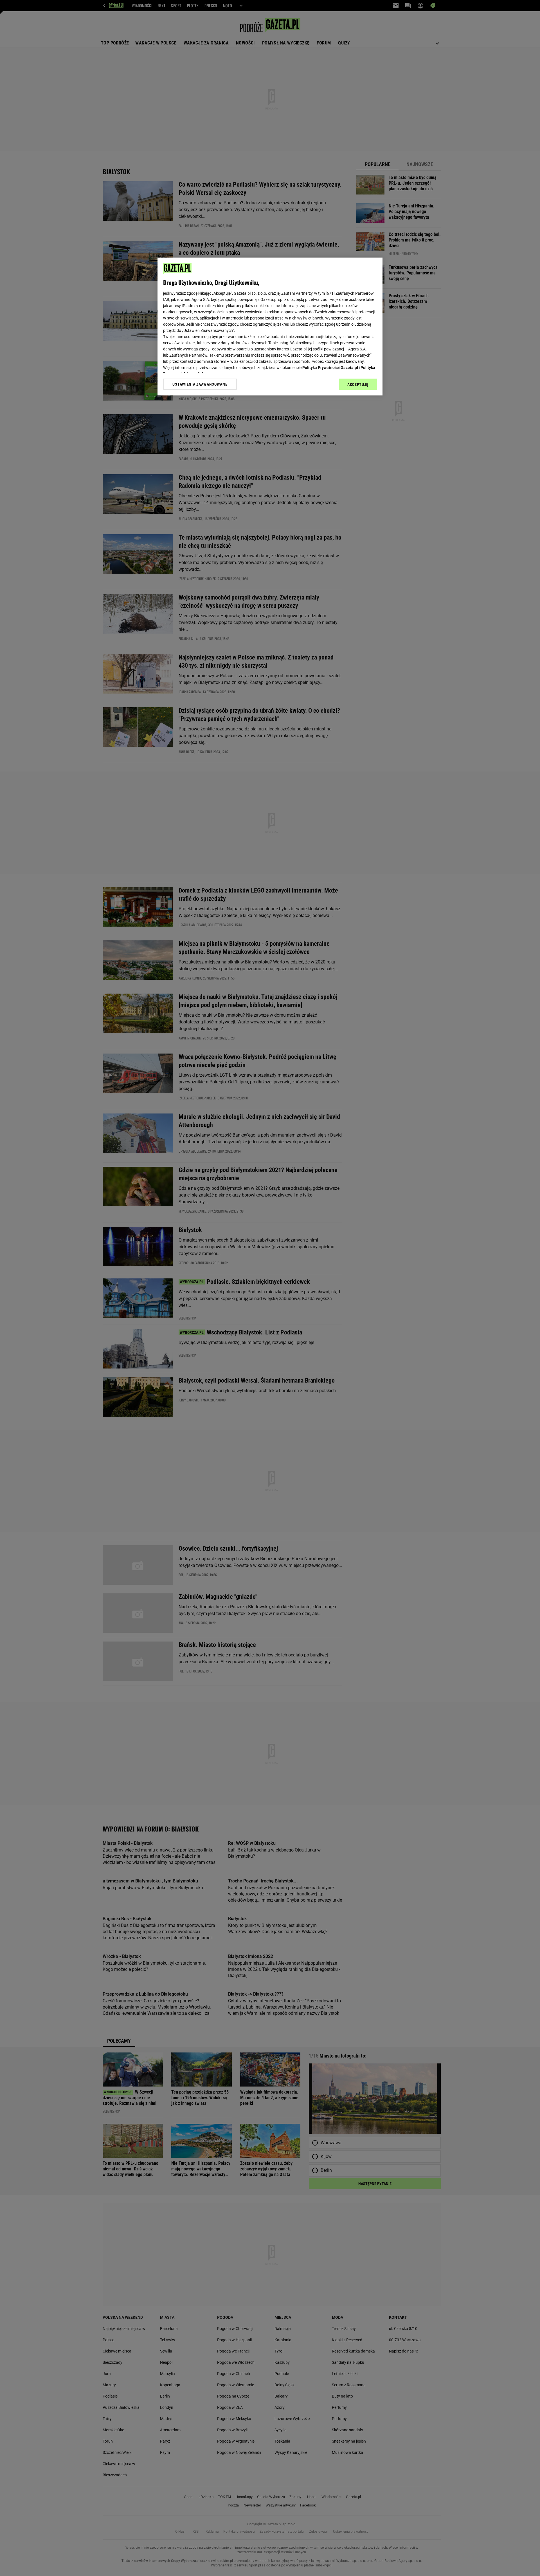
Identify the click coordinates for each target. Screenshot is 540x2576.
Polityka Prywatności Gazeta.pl (330, 368)
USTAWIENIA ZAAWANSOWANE (200, 384)
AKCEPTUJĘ (358, 384)
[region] (270, 327)
